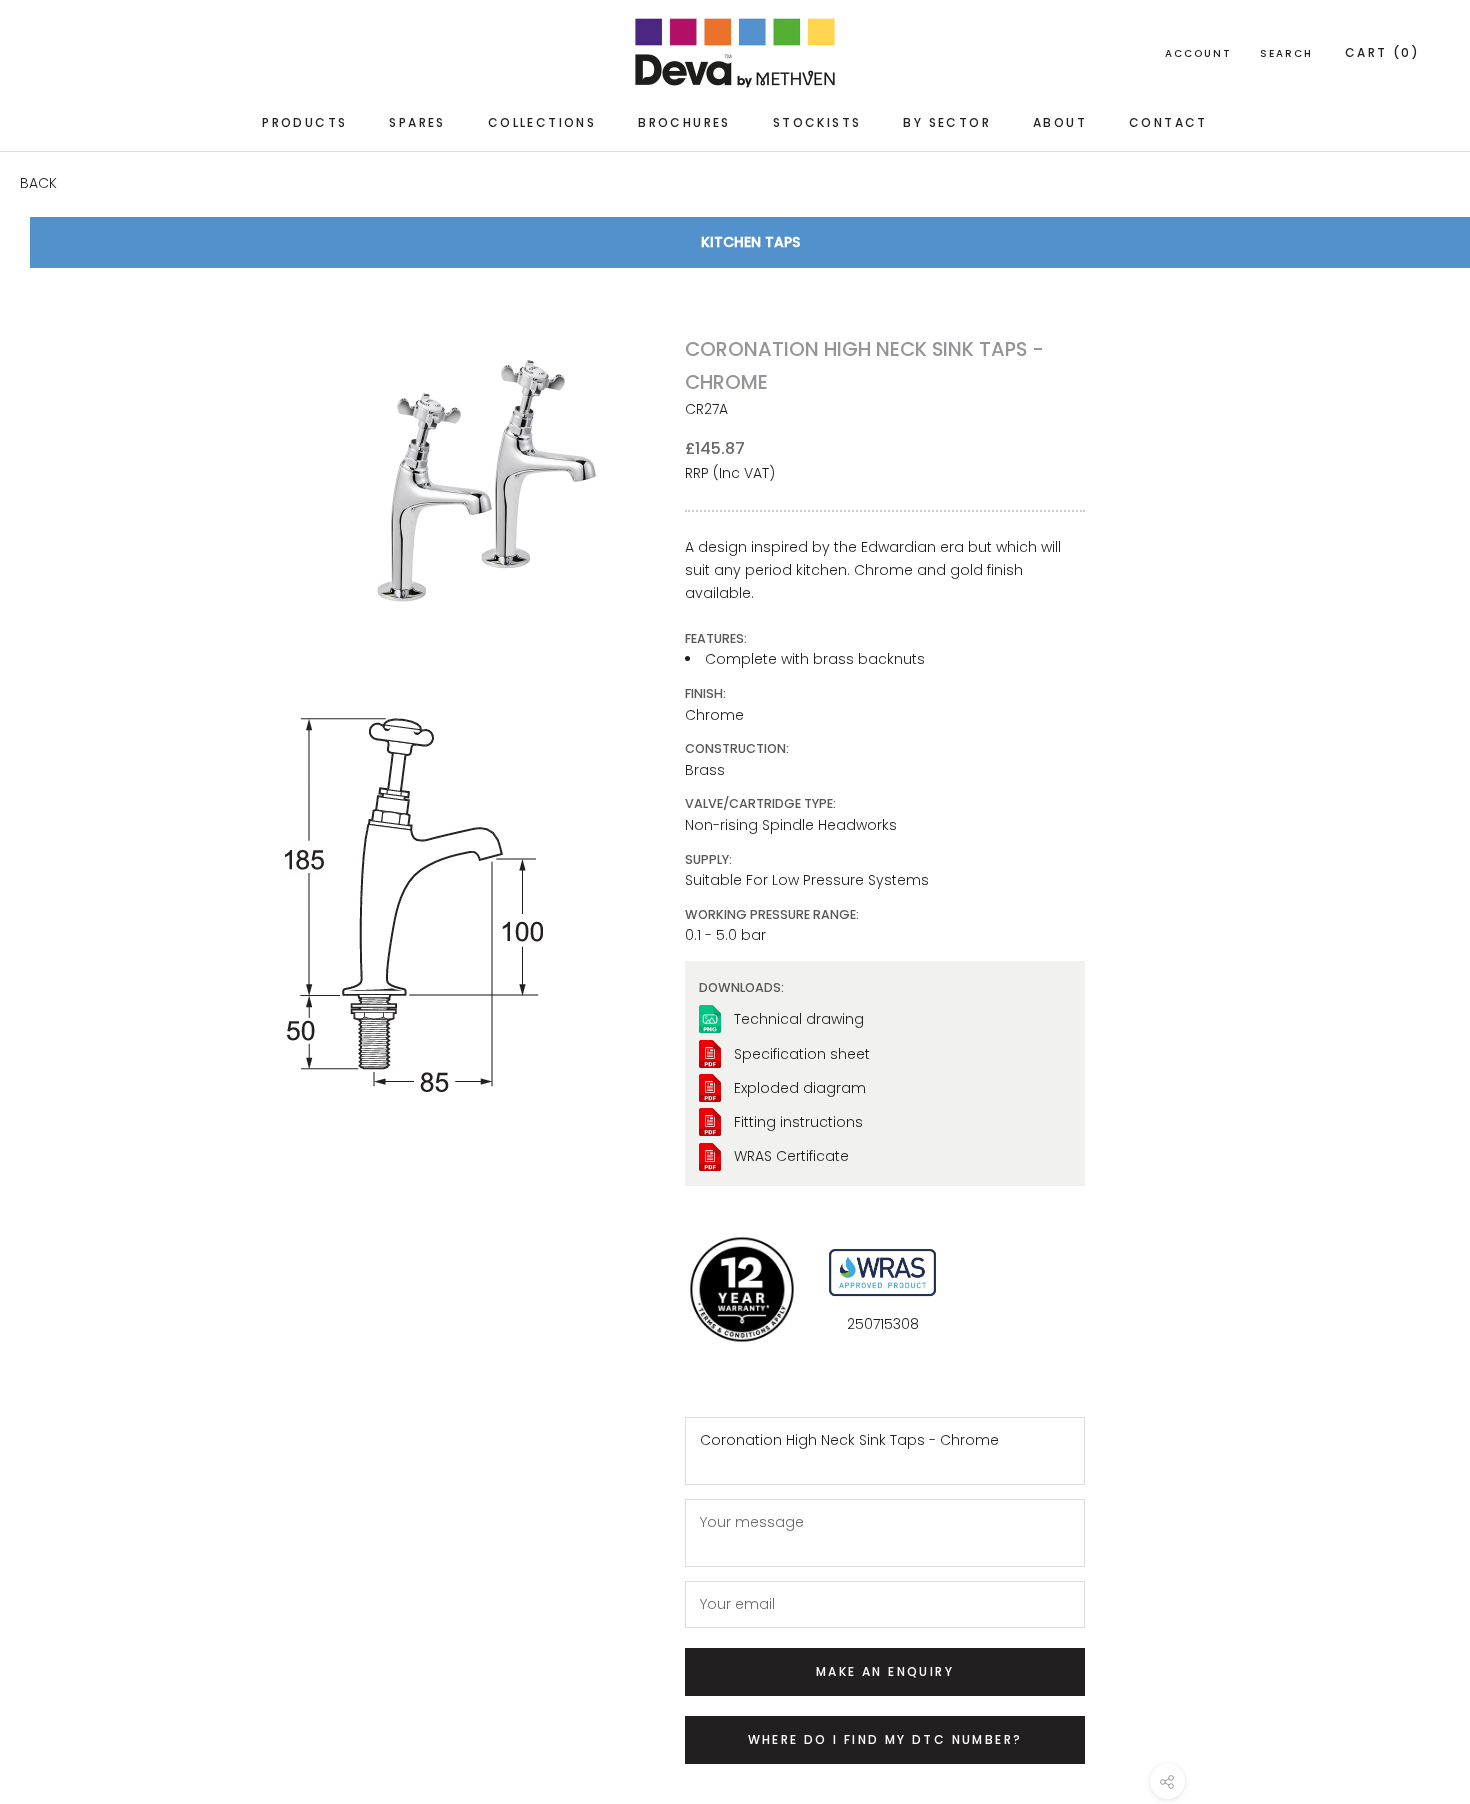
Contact (1168, 122)
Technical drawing (799, 1019)
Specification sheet (802, 1054)
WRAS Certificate (791, 1156)
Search (1286, 53)
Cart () (1382, 52)
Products (304, 122)
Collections (542, 122)
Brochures (684, 122)
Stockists (817, 122)
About (1060, 122)
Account (1198, 53)
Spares (417, 122)
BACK (38, 183)
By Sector (947, 122)
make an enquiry (885, 1671)
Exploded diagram (800, 1088)
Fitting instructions (798, 1122)
